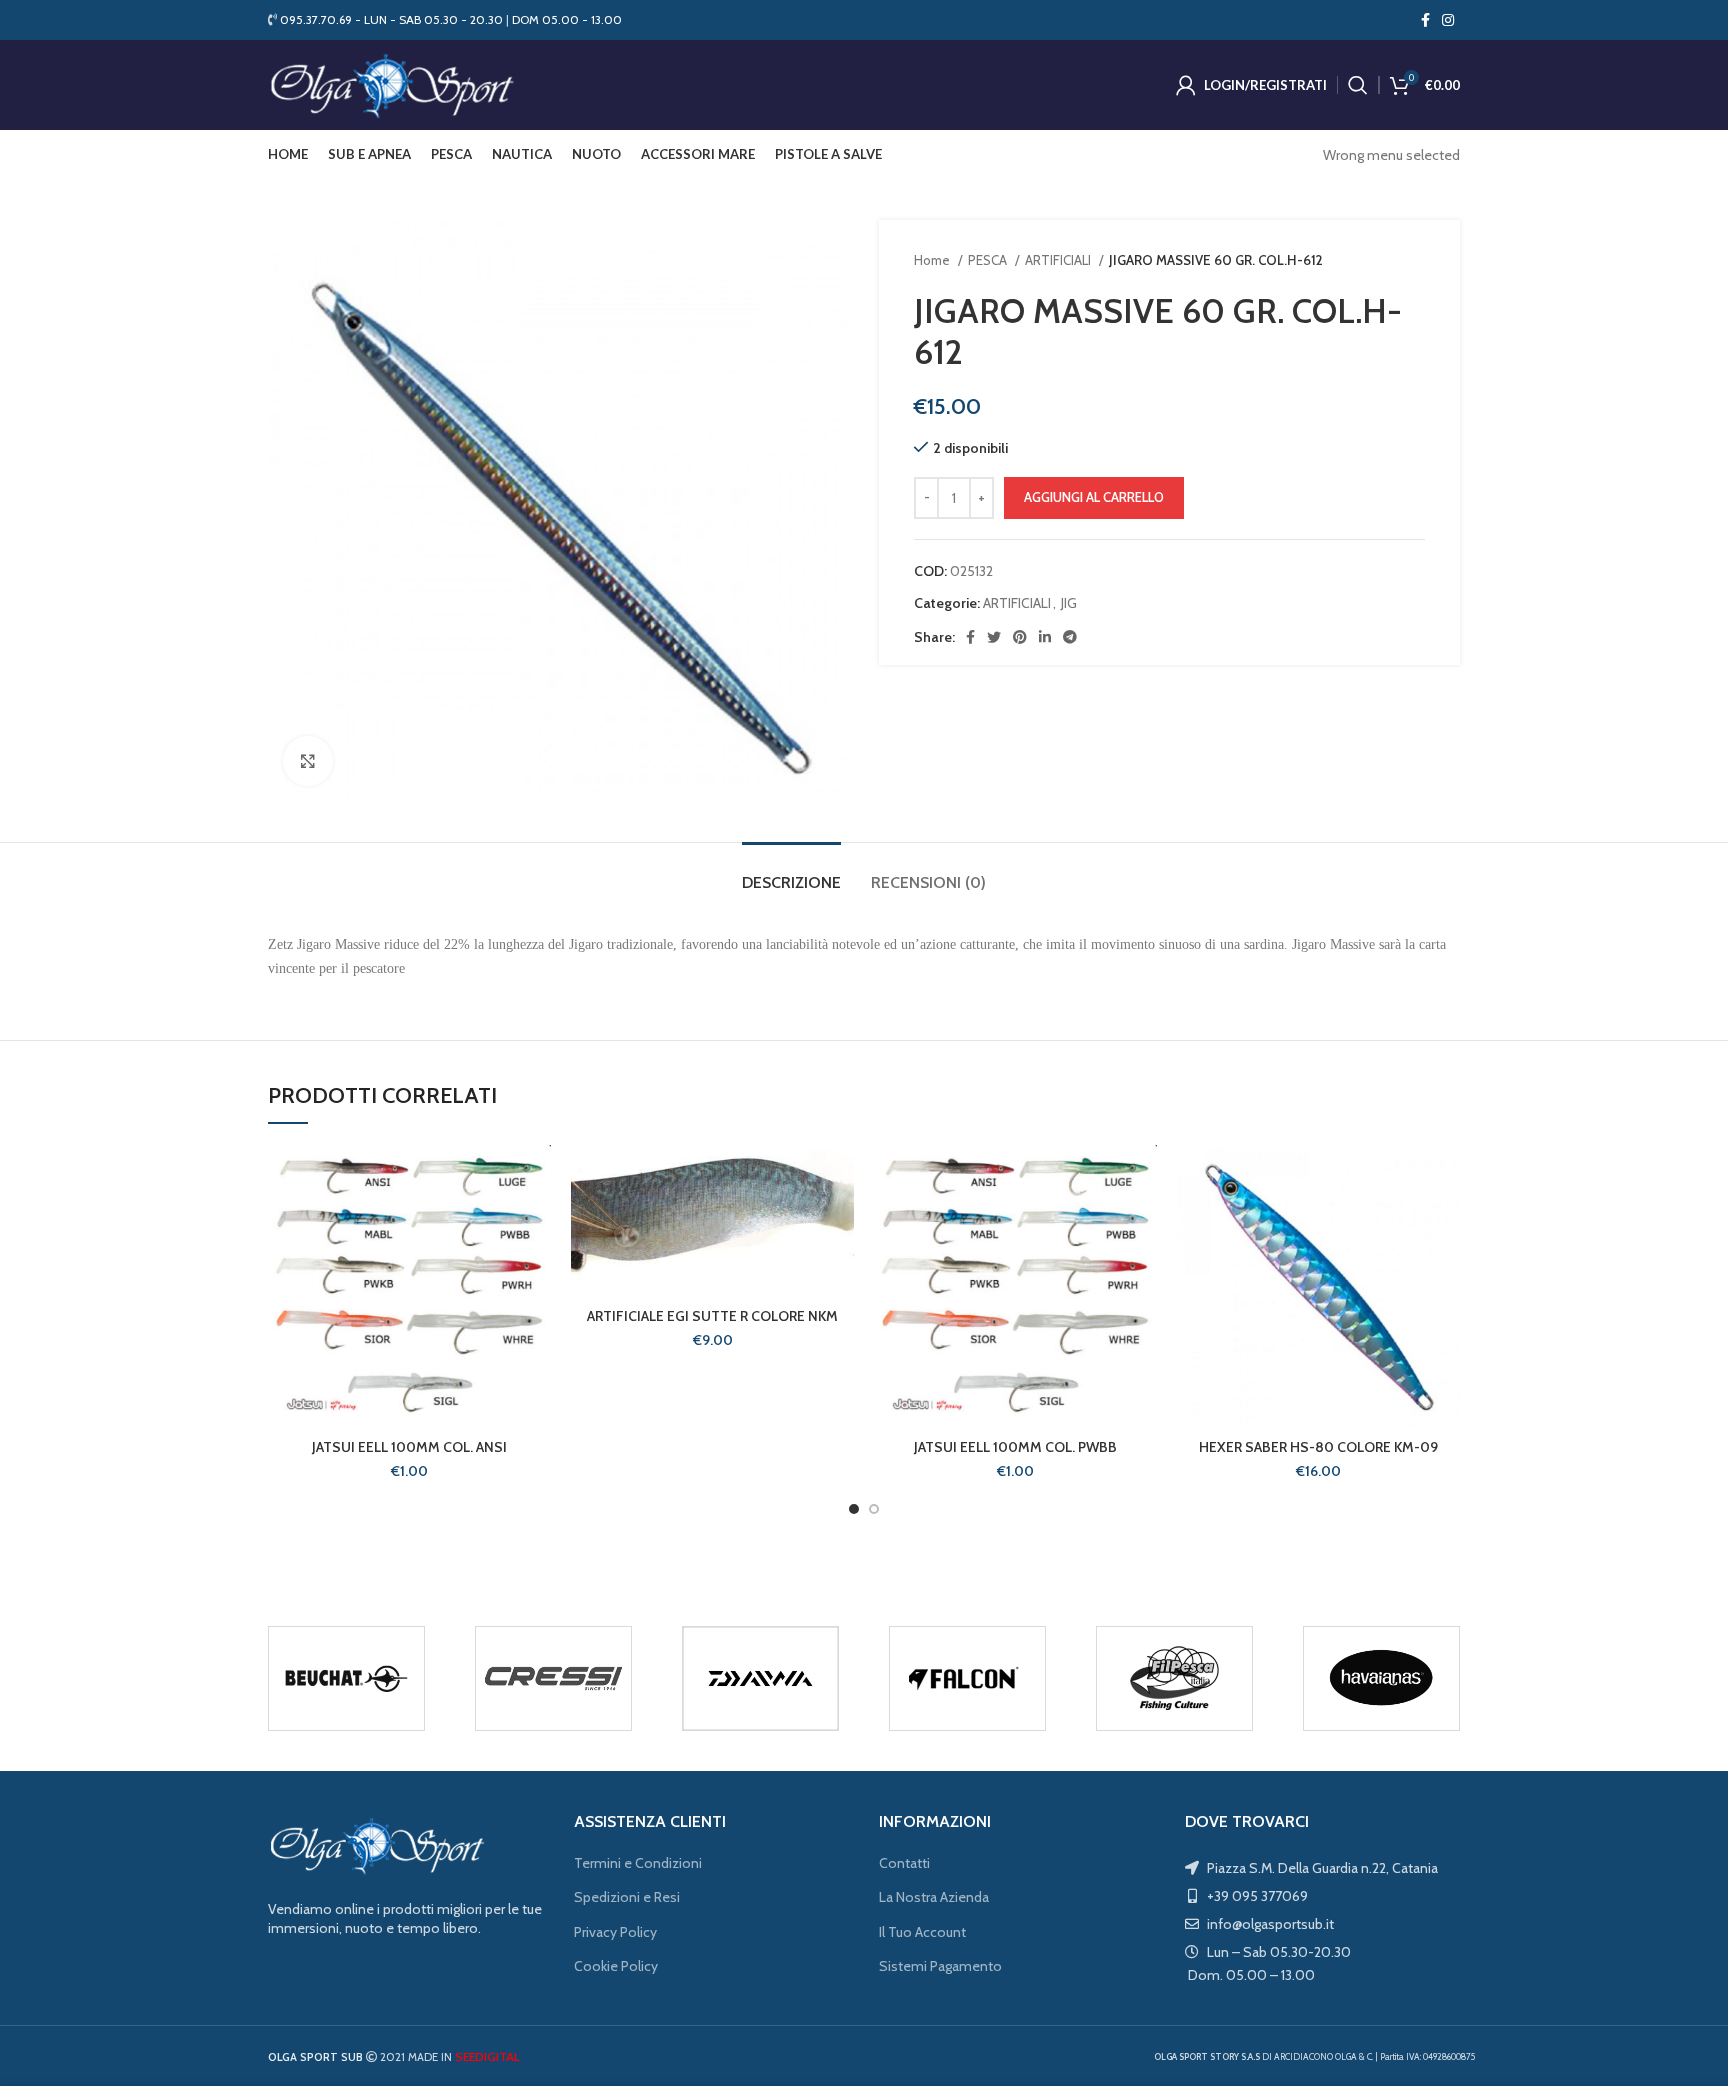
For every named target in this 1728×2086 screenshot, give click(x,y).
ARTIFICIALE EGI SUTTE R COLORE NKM (712, 1316)
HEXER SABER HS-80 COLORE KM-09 (1318, 1447)
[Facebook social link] (1425, 20)
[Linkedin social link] (1045, 637)
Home (933, 260)
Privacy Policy (615, 1932)
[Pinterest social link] (1020, 637)
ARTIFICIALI (1059, 260)
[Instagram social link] (1448, 20)
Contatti (904, 1863)
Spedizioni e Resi (627, 1897)
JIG (1069, 603)
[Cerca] (1358, 85)
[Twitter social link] (994, 637)
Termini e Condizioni (638, 1863)
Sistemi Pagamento (940, 1966)
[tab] (791, 872)
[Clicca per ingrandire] (308, 761)
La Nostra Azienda (934, 1897)
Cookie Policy (616, 1966)
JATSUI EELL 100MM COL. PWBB (1015, 1447)
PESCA (989, 260)
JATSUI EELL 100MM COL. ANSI (409, 1447)
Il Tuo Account (922, 1932)
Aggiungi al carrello (1094, 497)
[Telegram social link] (1070, 637)
